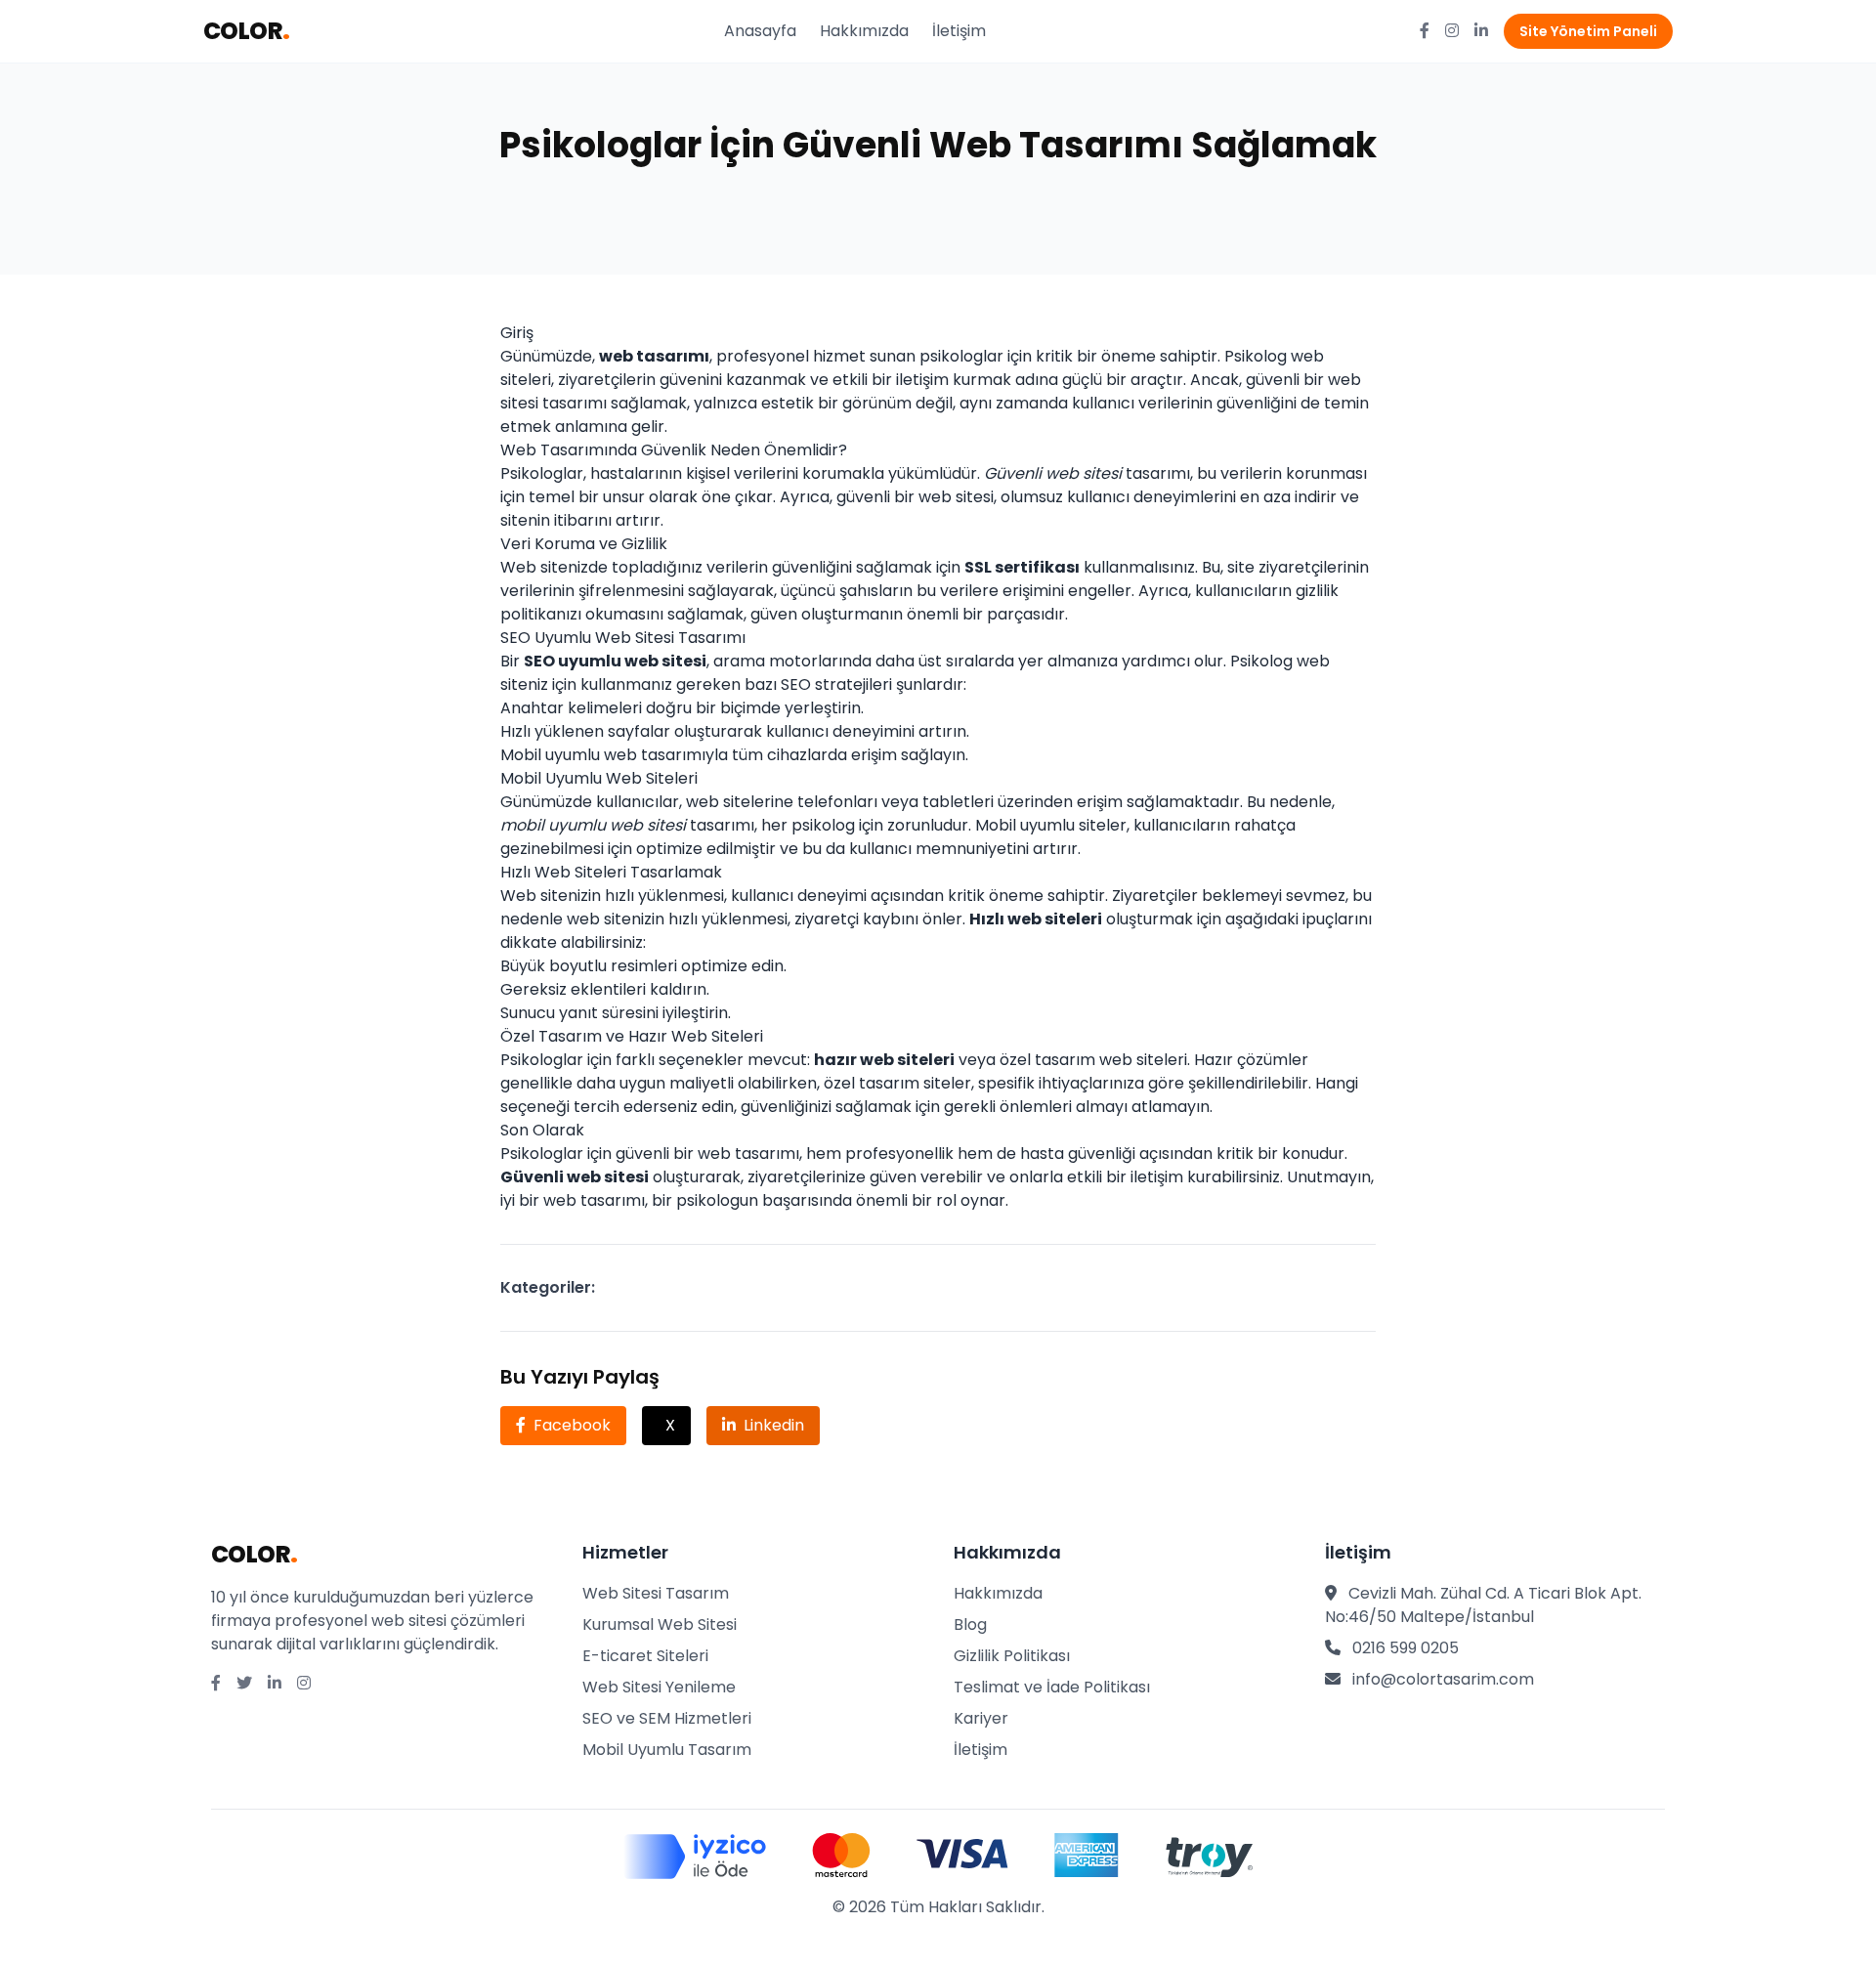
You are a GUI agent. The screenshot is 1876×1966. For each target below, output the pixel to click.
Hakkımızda (864, 31)
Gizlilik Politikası (1012, 1656)
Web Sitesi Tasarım (656, 1593)
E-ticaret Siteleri (645, 1656)
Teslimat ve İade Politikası (1052, 1687)
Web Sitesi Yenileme (659, 1687)
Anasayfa (760, 31)
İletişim (959, 31)
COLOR (246, 31)
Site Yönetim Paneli (1588, 31)
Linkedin (774, 1425)
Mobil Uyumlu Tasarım (667, 1750)
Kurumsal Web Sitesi (660, 1624)
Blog (970, 1624)
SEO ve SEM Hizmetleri (667, 1718)
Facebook (572, 1425)
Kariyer (981, 1718)
